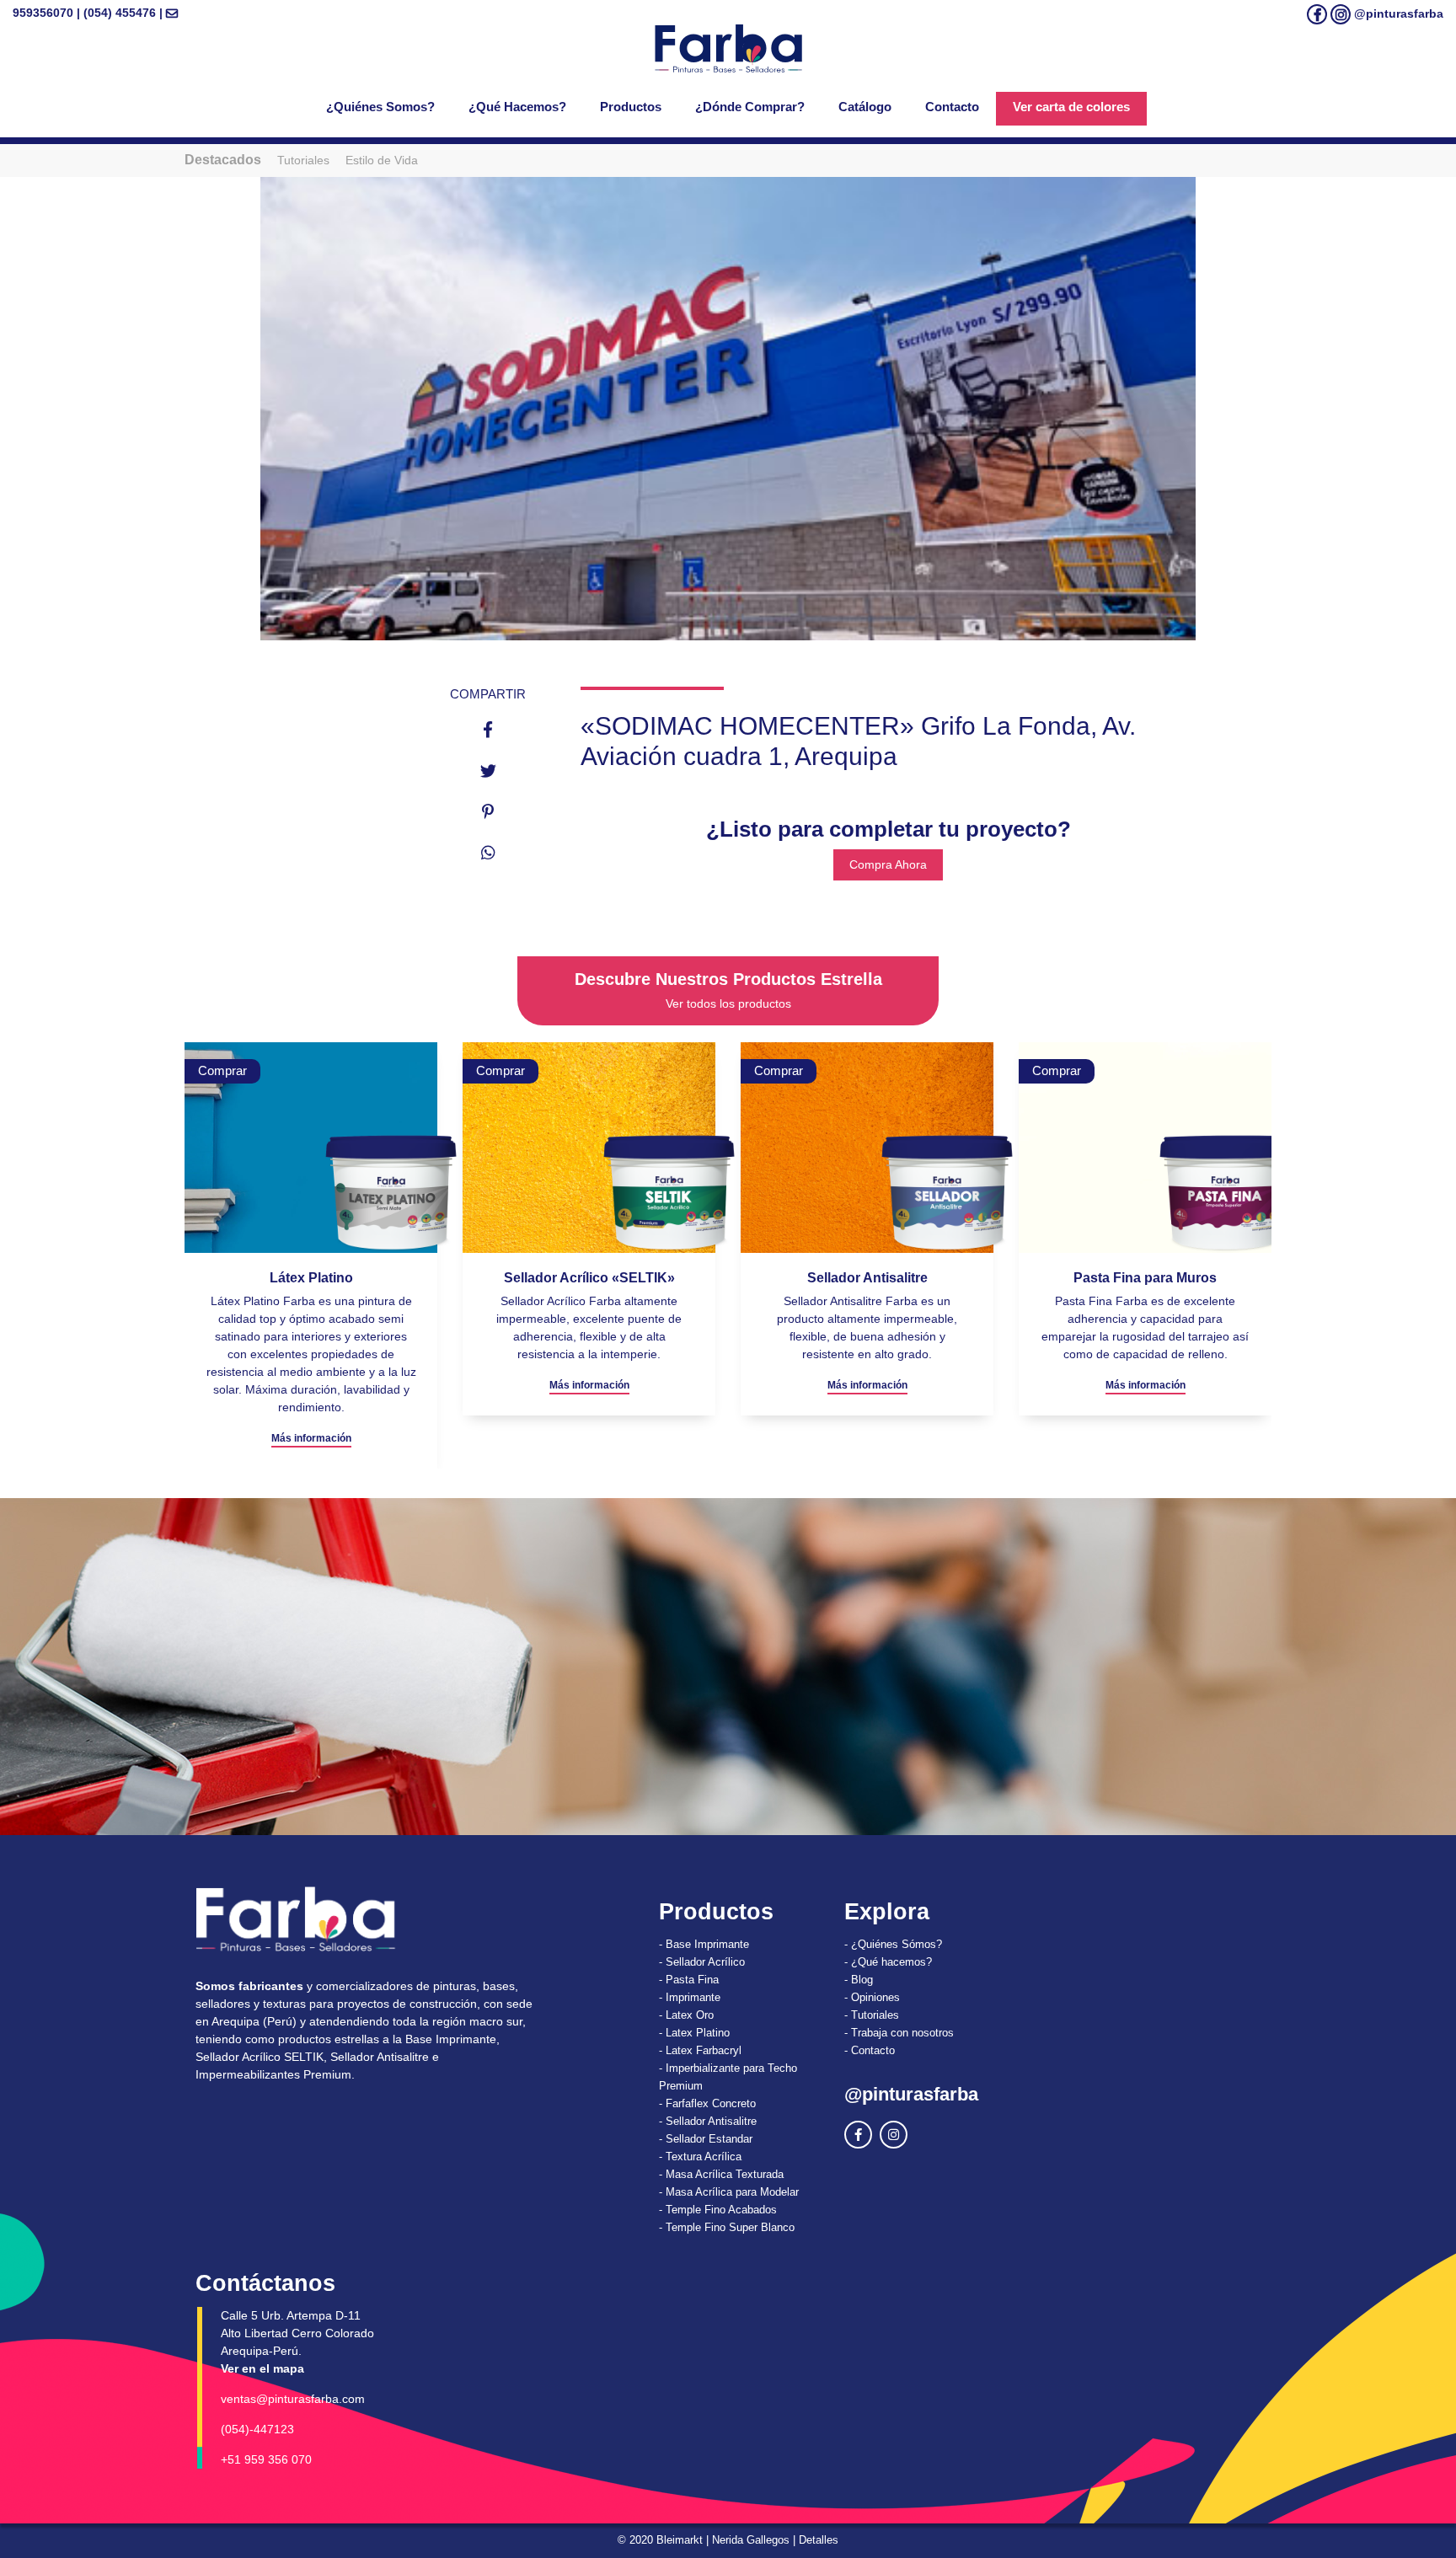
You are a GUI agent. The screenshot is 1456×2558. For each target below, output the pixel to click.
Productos (631, 107)
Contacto (952, 107)
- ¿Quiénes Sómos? (893, 1944)
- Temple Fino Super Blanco (727, 2227)
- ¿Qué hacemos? (888, 1962)
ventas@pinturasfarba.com (293, 2399)
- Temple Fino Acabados (718, 2210)
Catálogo (865, 107)
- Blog (859, 1980)
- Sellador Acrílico (702, 1962)
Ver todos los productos (728, 1003)
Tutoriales (303, 160)
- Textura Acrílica (700, 2157)
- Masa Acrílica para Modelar (729, 2192)
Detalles (819, 2540)
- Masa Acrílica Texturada (721, 2174)
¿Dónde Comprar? (750, 107)
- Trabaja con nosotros (899, 2033)
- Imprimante (690, 1997)
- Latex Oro (686, 2015)
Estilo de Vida (382, 160)
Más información (311, 1385)
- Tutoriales (872, 2015)
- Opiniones (872, 1997)
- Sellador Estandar (706, 2139)
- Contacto (870, 2050)
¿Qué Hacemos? (517, 107)
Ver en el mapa (262, 2368)
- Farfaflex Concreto (707, 2103)
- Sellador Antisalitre (708, 2121)
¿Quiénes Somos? (380, 107)
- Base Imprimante (704, 1944)
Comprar (222, 1070)
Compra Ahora (888, 864)
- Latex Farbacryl (700, 2050)
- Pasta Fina (689, 1980)
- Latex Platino (694, 2033)
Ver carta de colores (1071, 107)
